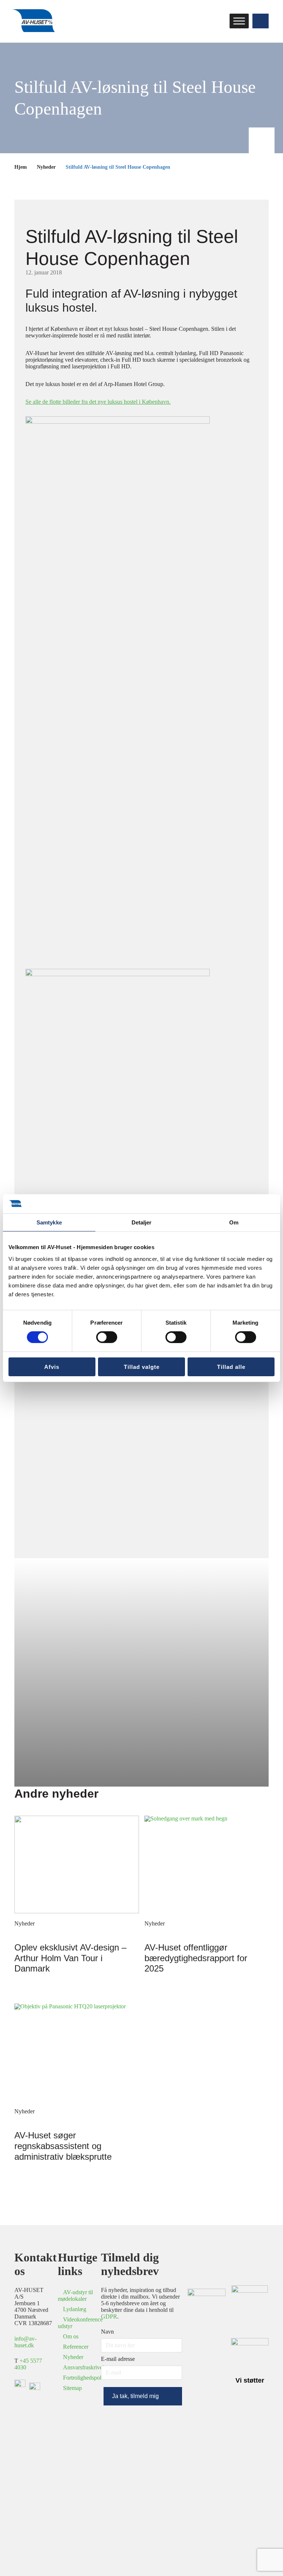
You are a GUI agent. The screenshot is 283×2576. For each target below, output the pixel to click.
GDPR (109, 2316)
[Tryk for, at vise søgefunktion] (261, 21)
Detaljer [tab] (142, 1222)
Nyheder (46, 167)
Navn (107, 2332)
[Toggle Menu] (239, 21)
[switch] (107, 1337)
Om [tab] (234, 1222)
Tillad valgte (142, 1367)
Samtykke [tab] (49, 1222)
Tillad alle (231, 1367)
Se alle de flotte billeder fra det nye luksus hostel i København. (98, 402)
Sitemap (72, 2388)
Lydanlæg (75, 2309)
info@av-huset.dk (25, 2342)
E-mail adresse (118, 2359)
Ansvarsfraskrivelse (86, 2367)
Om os (71, 2336)
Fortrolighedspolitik (86, 2378)
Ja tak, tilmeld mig (135, 2396)
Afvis (52, 1367)
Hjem (21, 167)
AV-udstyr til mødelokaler (75, 2295)
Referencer (76, 2347)
